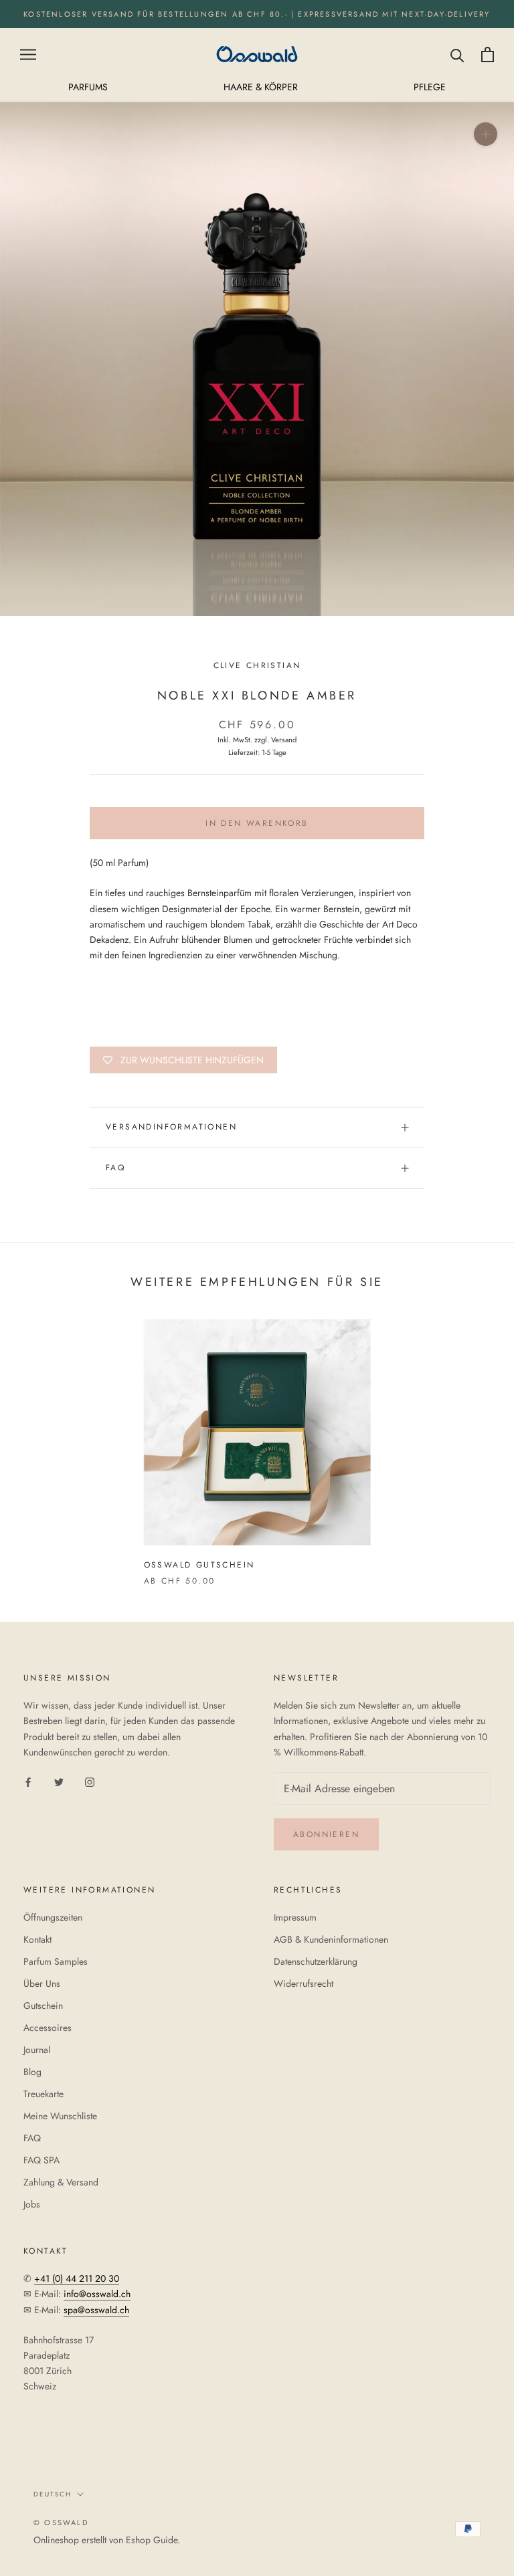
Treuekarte (44, 2094)
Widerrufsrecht (304, 1983)
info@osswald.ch (97, 2294)
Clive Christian (257, 665)
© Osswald (61, 2523)
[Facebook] (28, 1781)
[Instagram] (90, 1781)
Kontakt (37, 1939)
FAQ (115, 1168)
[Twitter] (59, 1781)
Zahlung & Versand (61, 2182)
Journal (37, 2050)
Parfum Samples (56, 1961)
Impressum (295, 1917)
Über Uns (42, 1983)
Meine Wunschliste (60, 2116)
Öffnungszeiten (53, 1917)
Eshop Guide (152, 2540)
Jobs (32, 2204)
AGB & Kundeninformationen (331, 1939)
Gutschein (43, 2006)
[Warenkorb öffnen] (488, 55)
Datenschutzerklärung (316, 1961)
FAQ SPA (41, 2160)
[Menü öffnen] (28, 55)
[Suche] (457, 55)
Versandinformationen (171, 1127)
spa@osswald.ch (96, 2310)
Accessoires (48, 2028)
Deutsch (53, 2494)
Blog (32, 2072)
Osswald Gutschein (199, 1565)
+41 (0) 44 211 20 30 (77, 2278)
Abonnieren (326, 1834)
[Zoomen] (486, 134)
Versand (284, 740)
